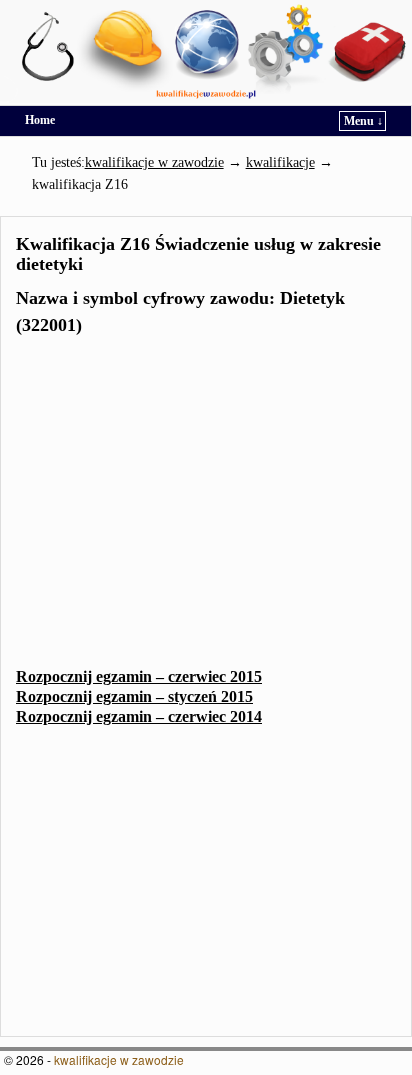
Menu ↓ (363, 121)
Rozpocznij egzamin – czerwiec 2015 (139, 676)
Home (40, 120)
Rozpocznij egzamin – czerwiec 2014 (139, 716)
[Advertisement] (206, 508)
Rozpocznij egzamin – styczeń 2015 (134, 696)
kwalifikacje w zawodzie (119, 1059)
